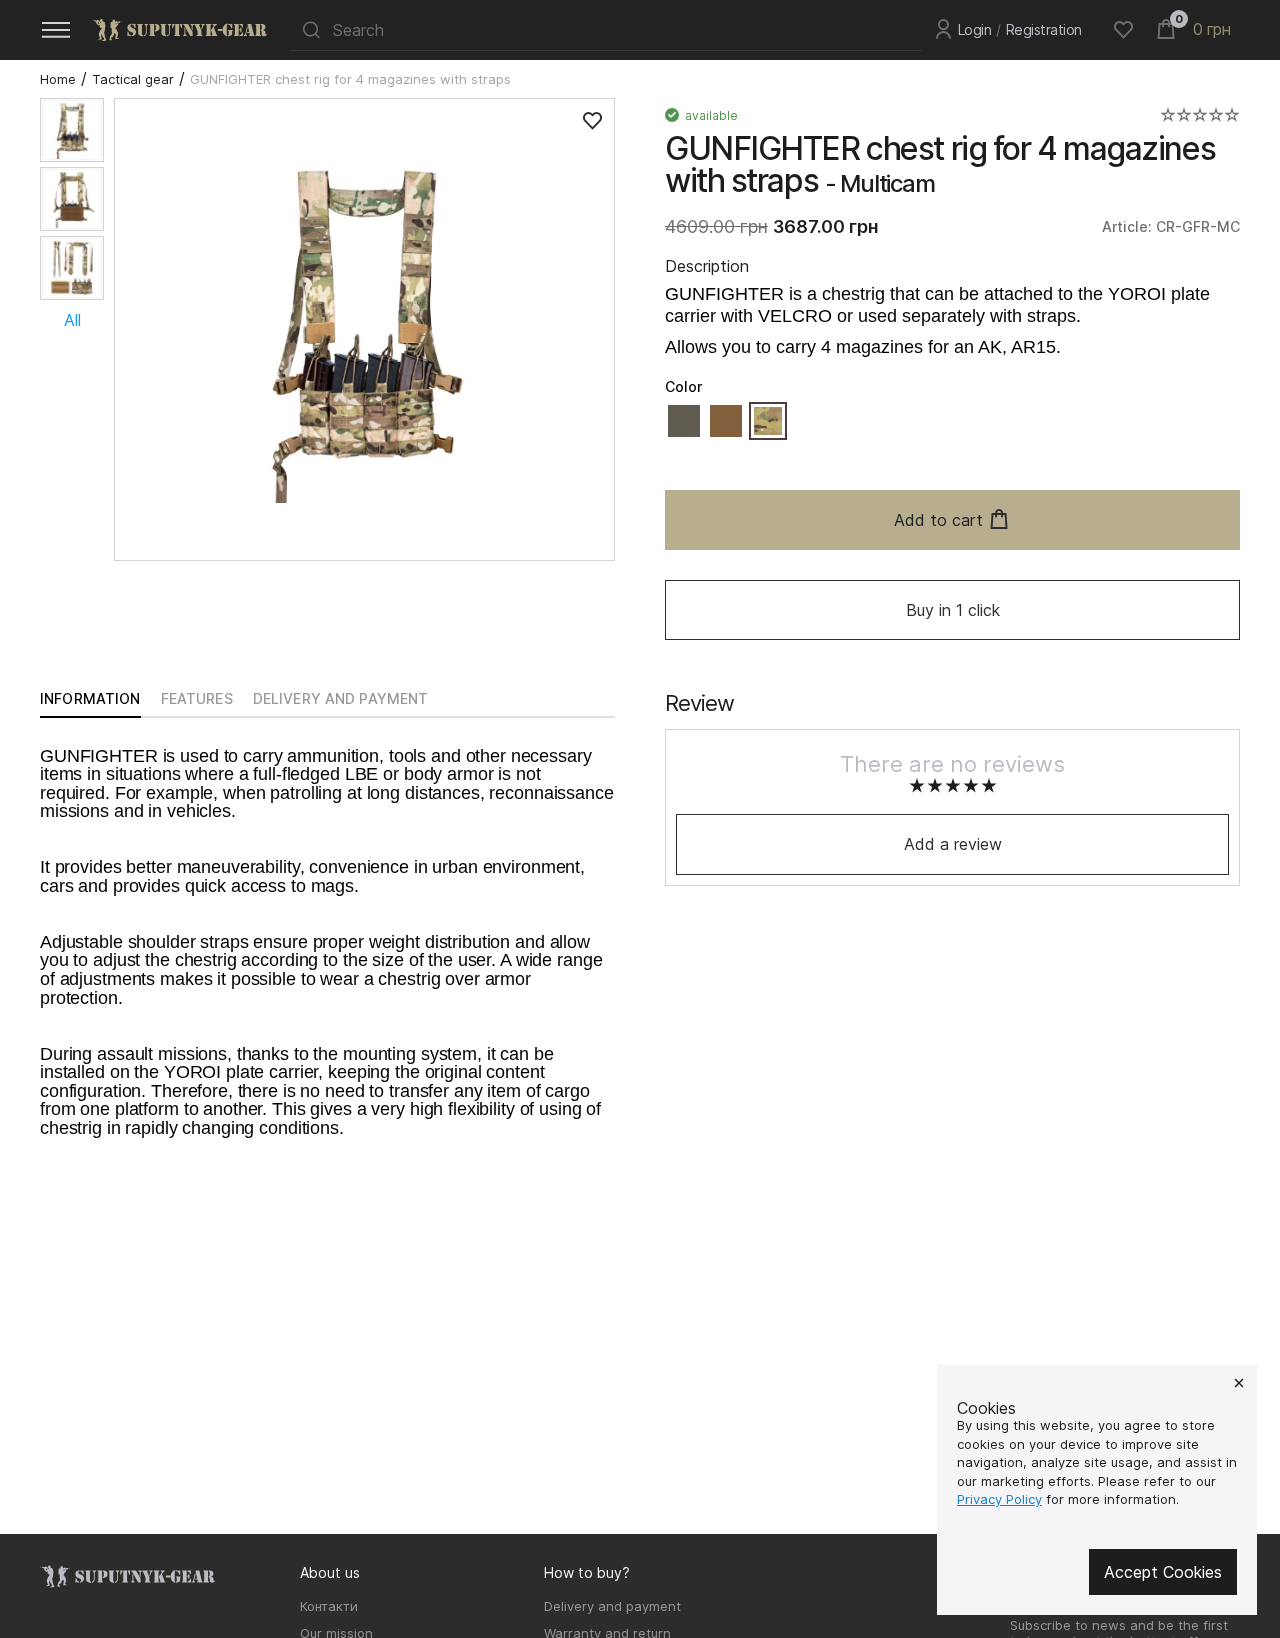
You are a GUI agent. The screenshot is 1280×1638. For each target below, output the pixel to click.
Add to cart (938, 520)
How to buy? (587, 1572)
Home (58, 79)
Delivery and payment (612, 1606)
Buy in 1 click (953, 610)
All (72, 320)
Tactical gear (133, 79)
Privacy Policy (999, 1499)
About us (330, 1572)
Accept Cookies (1163, 1572)
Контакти (329, 1606)
